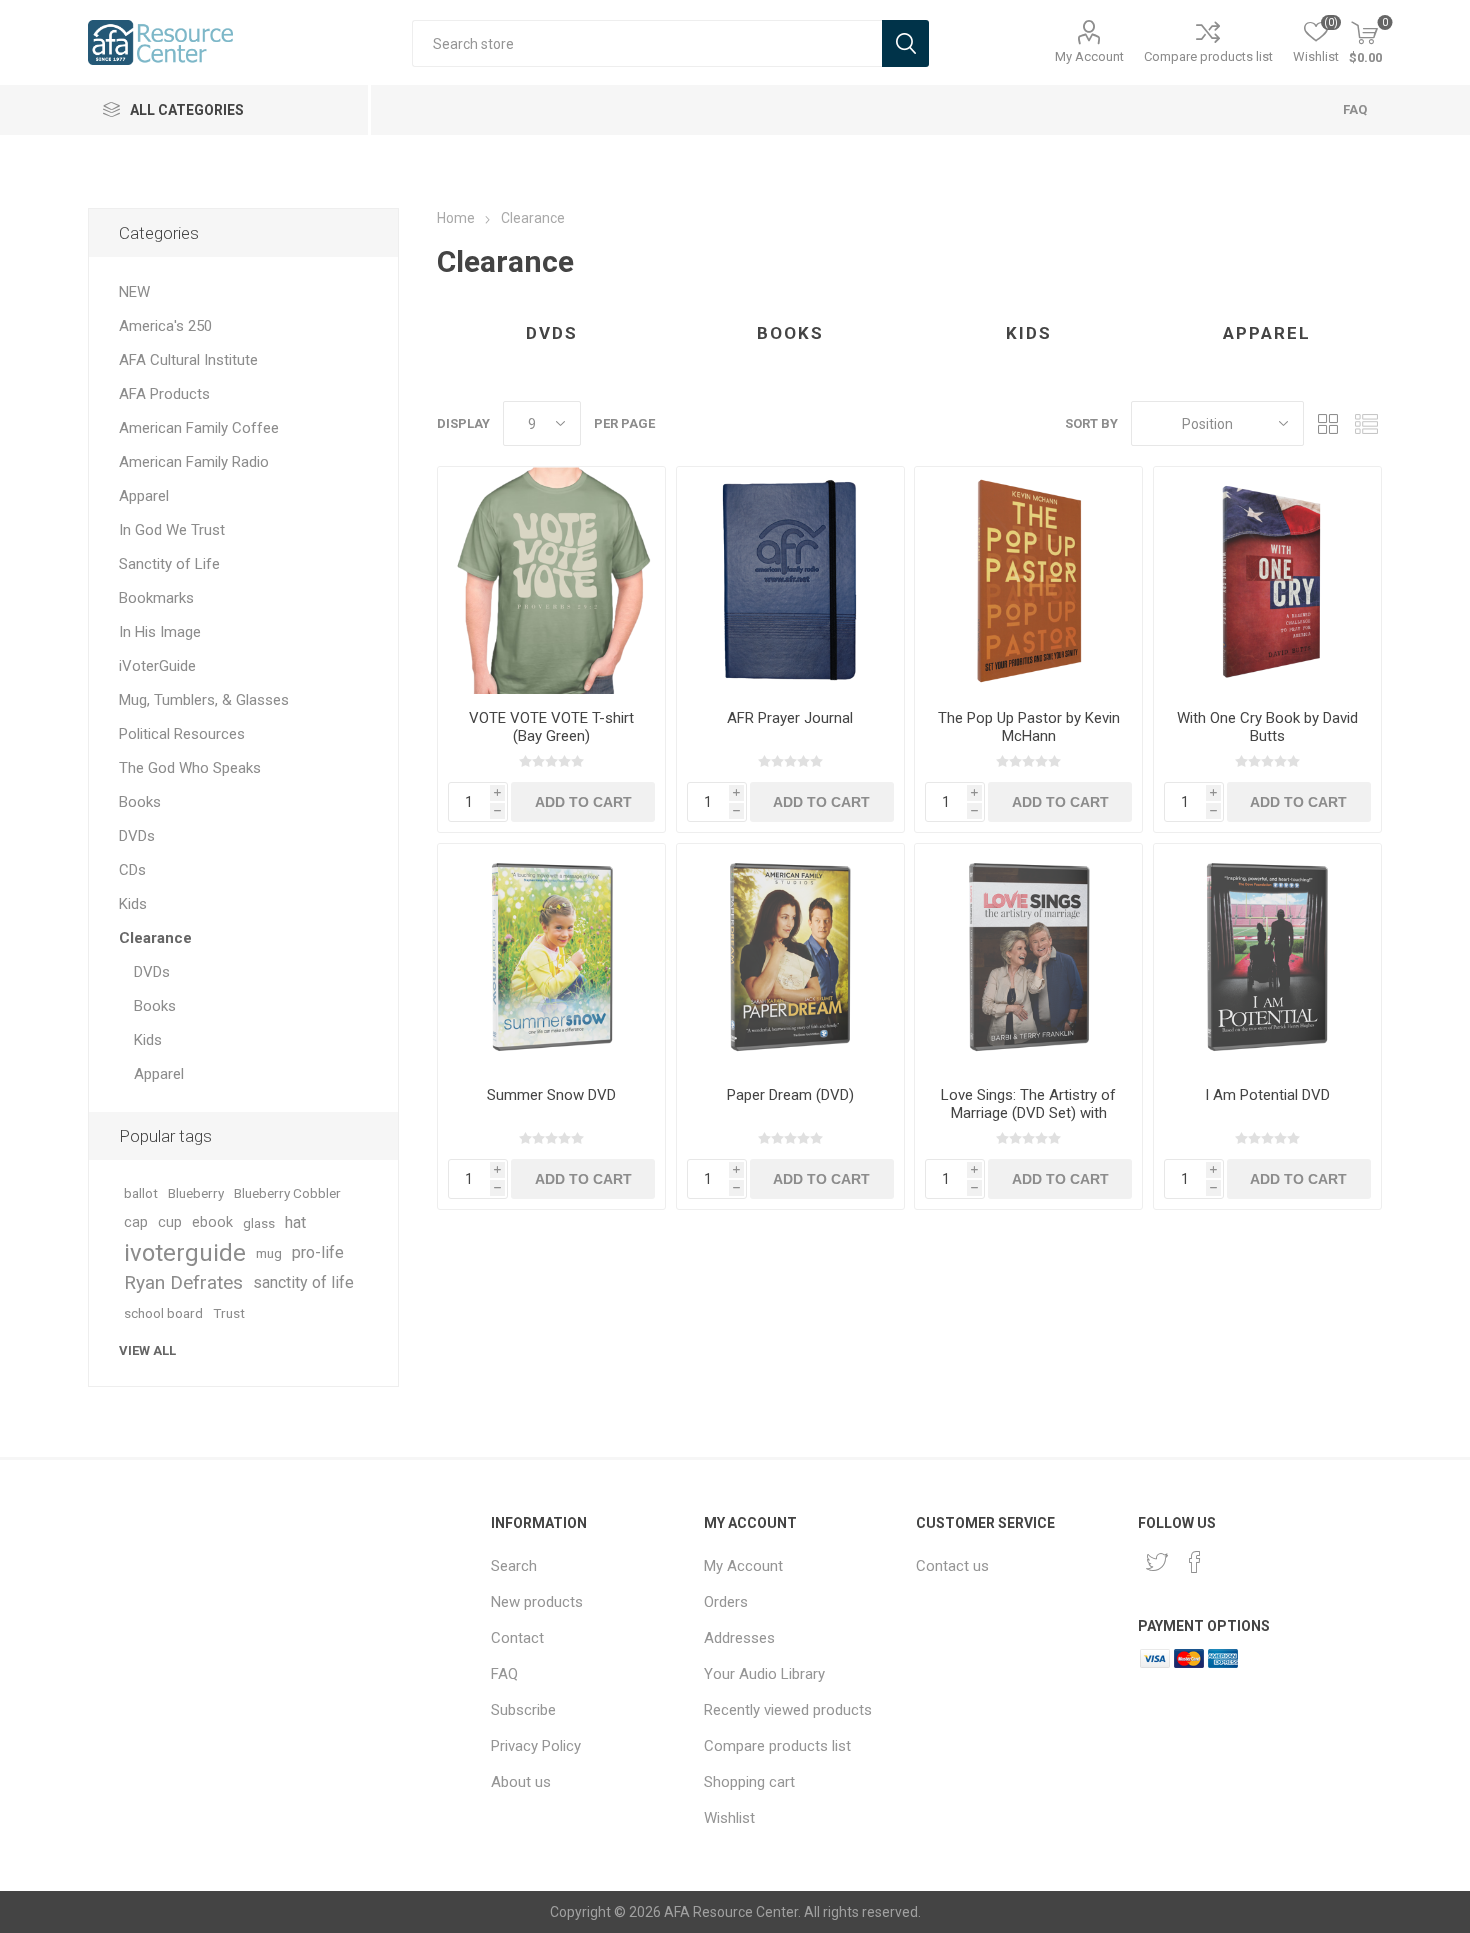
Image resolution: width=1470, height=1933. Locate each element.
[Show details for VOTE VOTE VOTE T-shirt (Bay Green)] (551, 580)
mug (269, 1253)
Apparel (1267, 333)
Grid (1329, 423)
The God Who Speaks (190, 768)
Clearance (155, 938)
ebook (212, 1222)
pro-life (318, 1252)
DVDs (552, 333)
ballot (141, 1193)
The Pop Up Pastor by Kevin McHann (1029, 727)
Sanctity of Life (169, 564)
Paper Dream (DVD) (790, 1095)
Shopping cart (749, 1782)
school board (163, 1313)
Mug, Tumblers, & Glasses (204, 700)
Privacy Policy (536, 1746)
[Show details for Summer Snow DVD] (551, 957)
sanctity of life (303, 1282)
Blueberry (196, 1193)
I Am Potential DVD (1267, 1095)
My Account (1089, 56)
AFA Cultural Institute (188, 360)
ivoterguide (185, 1253)
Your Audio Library (764, 1674)
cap (136, 1222)
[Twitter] (1157, 1562)
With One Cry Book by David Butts (1267, 727)
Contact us (952, 1566)
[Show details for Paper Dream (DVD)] (790, 957)
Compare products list (1208, 56)
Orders (726, 1602)
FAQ (1355, 109)
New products (537, 1602)
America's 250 (165, 326)
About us (521, 1782)
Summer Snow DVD (551, 1095)
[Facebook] (1195, 1562)
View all (147, 1350)
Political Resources (182, 734)
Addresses (739, 1638)
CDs (132, 870)
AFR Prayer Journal (790, 718)
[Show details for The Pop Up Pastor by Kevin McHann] (1028, 580)
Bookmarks (156, 598)
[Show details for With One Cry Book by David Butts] (1267, 580)
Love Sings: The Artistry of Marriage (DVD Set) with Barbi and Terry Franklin (1028, 1113)
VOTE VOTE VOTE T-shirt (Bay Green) (551, 727)
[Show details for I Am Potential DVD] (1267, 957)
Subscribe (523, 1710)
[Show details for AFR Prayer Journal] (790, 580)
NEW (134, 292)
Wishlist (729, 1818)
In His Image (160, 632)
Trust (229, 1313)
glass (259, 1223)
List (1367, 423)
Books (790, 333)
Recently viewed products (788, 1710)
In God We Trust (172, 530)
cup (170, 1222)
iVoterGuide (157, 666)
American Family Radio (194, 462)
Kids (1029, 333)
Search (514, 1566)
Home (456, 218)
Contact (517, 1638)
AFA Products (164, 394)
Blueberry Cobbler (287, 1193)
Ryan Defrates (183, 1282)
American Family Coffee (199, 428)
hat (295, 1222)
